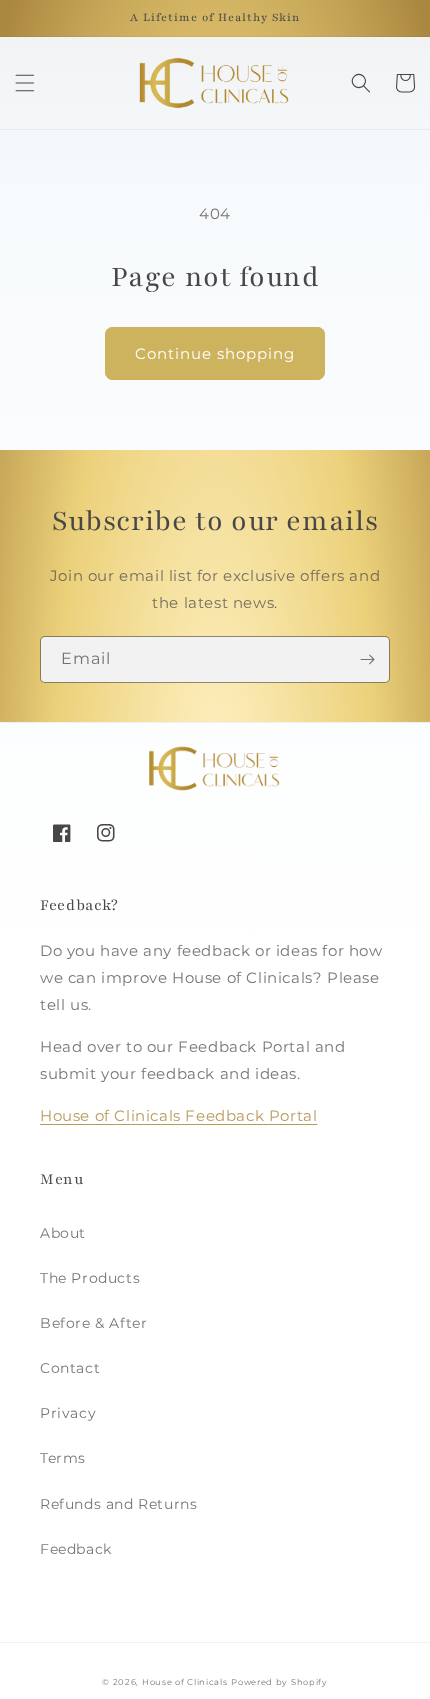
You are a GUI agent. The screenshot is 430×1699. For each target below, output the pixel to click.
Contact (70, 1368)
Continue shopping (215, 353)
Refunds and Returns (118, 1504)
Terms (63, 1458)
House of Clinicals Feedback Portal (178, 1115)
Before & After (93, 1323)
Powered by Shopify (279, 1682)
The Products (90, 1278)
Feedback (76, 1549)
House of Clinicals (185, 1682)
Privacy (68, 1413)
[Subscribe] (367, 659)
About (63, 1233)
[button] (25, 83)
